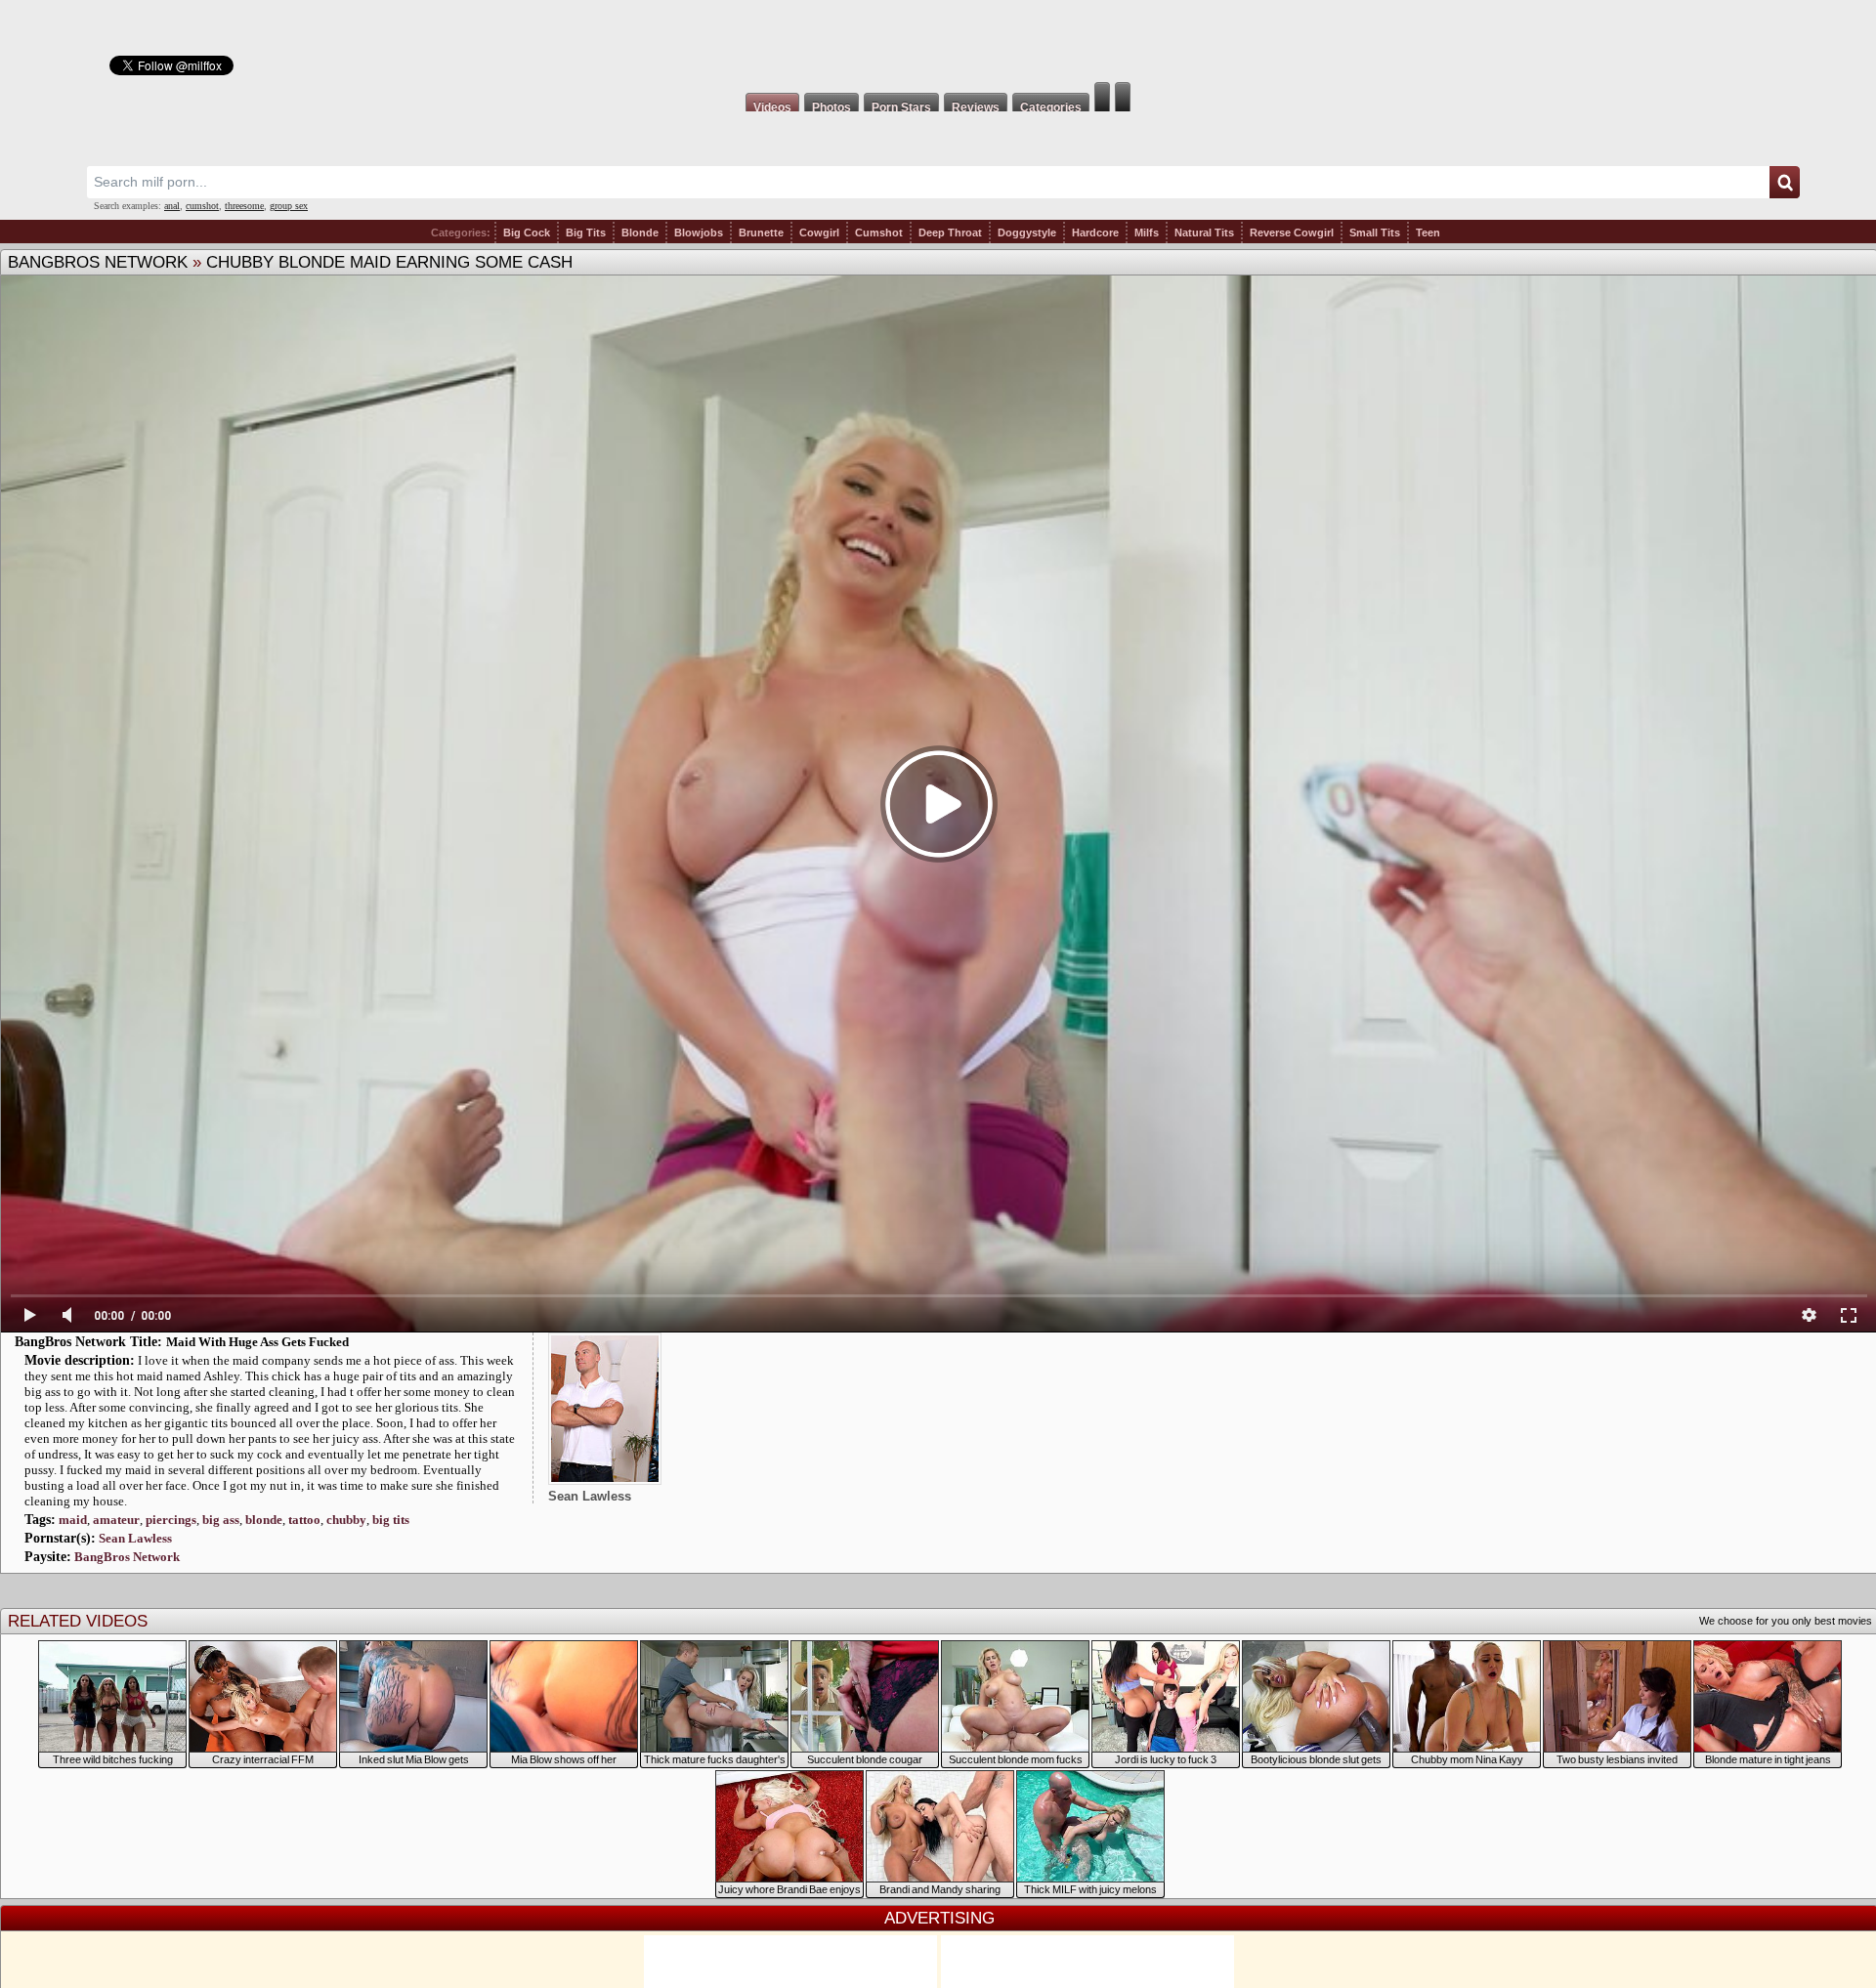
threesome (244, 206)
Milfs (1147, 233)
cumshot (202, 206)
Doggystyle (1027, 233)
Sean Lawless (135, 1538)
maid (73, 1520)
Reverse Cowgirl (1292, 233)
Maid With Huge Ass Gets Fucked (257, 1342)
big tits (391, 1520)
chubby (346, 1520)
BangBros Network (98, 262)
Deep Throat (950, 233)
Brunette (761, 233)
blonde (264, 1520)
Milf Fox (938, 41)
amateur (116, 1520)
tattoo (304, 1520)
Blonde (640, 233)
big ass (221, 1520)
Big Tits (586, 233)
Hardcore (1095, 233)
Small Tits (1375, 233)
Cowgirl (819, 233)
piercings (171, 1520)
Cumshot (879, 233)
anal (172, 206)
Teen (1428, 233)
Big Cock (527, 233)
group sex (289, 206)
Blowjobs (699, 233)
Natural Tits (1204, 233)
